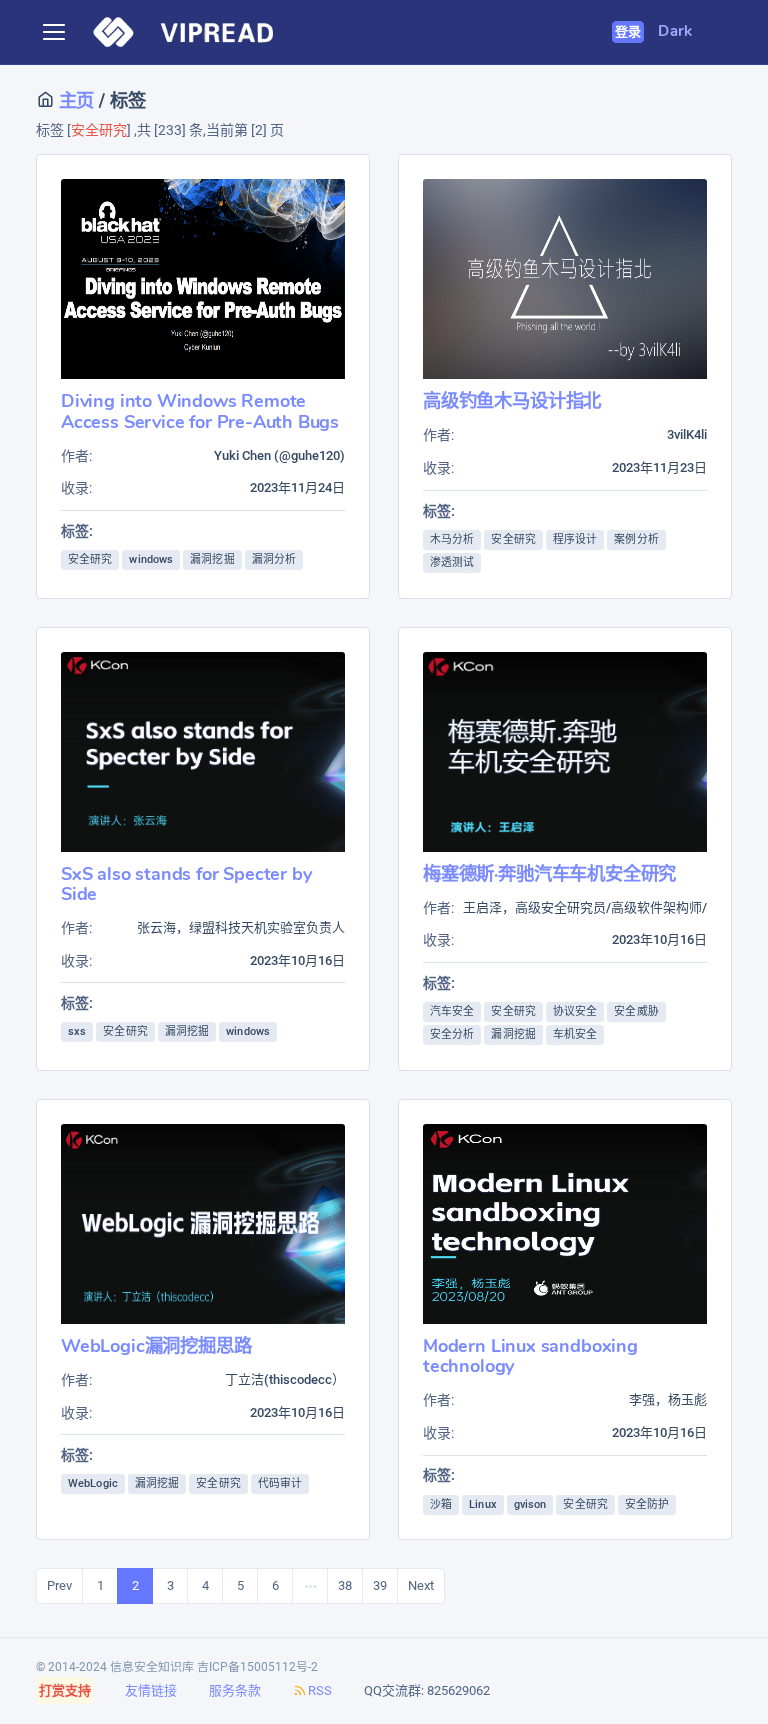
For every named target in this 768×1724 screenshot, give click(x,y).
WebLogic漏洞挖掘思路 (156, 1345)
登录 (628, 32)
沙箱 (441, 1504)
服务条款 (235, 1690)
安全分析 (452, 1034)
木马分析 (452, 539)
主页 (74, 100)
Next (421, 1585)
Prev (59, 1585)
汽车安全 (452, 1011)
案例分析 (636, 539)
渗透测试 (452, 562)
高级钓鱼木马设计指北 (512, 400)
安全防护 (647, 1504)
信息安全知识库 (152, 1667)
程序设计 (575, 539)
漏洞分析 (274, 559)
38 (345, 1585)
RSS (320, 1690)
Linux (483, 1504)
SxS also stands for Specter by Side (186, 883)
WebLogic (93, 1483)
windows (151, 559)
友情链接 (151, 1690)
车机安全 (575, 1034)
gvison (530, 1504)
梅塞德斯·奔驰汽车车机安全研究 (549, 873)
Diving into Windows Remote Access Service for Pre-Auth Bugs (200, 410)
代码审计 (280, 1483)
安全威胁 (636, 1011)
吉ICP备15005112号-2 (257, 1667)
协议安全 (575, 1011)
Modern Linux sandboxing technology (530, 1355)
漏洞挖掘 (212, 559)
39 (380, 1585)
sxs (77, 1031)
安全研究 (90, 559)
